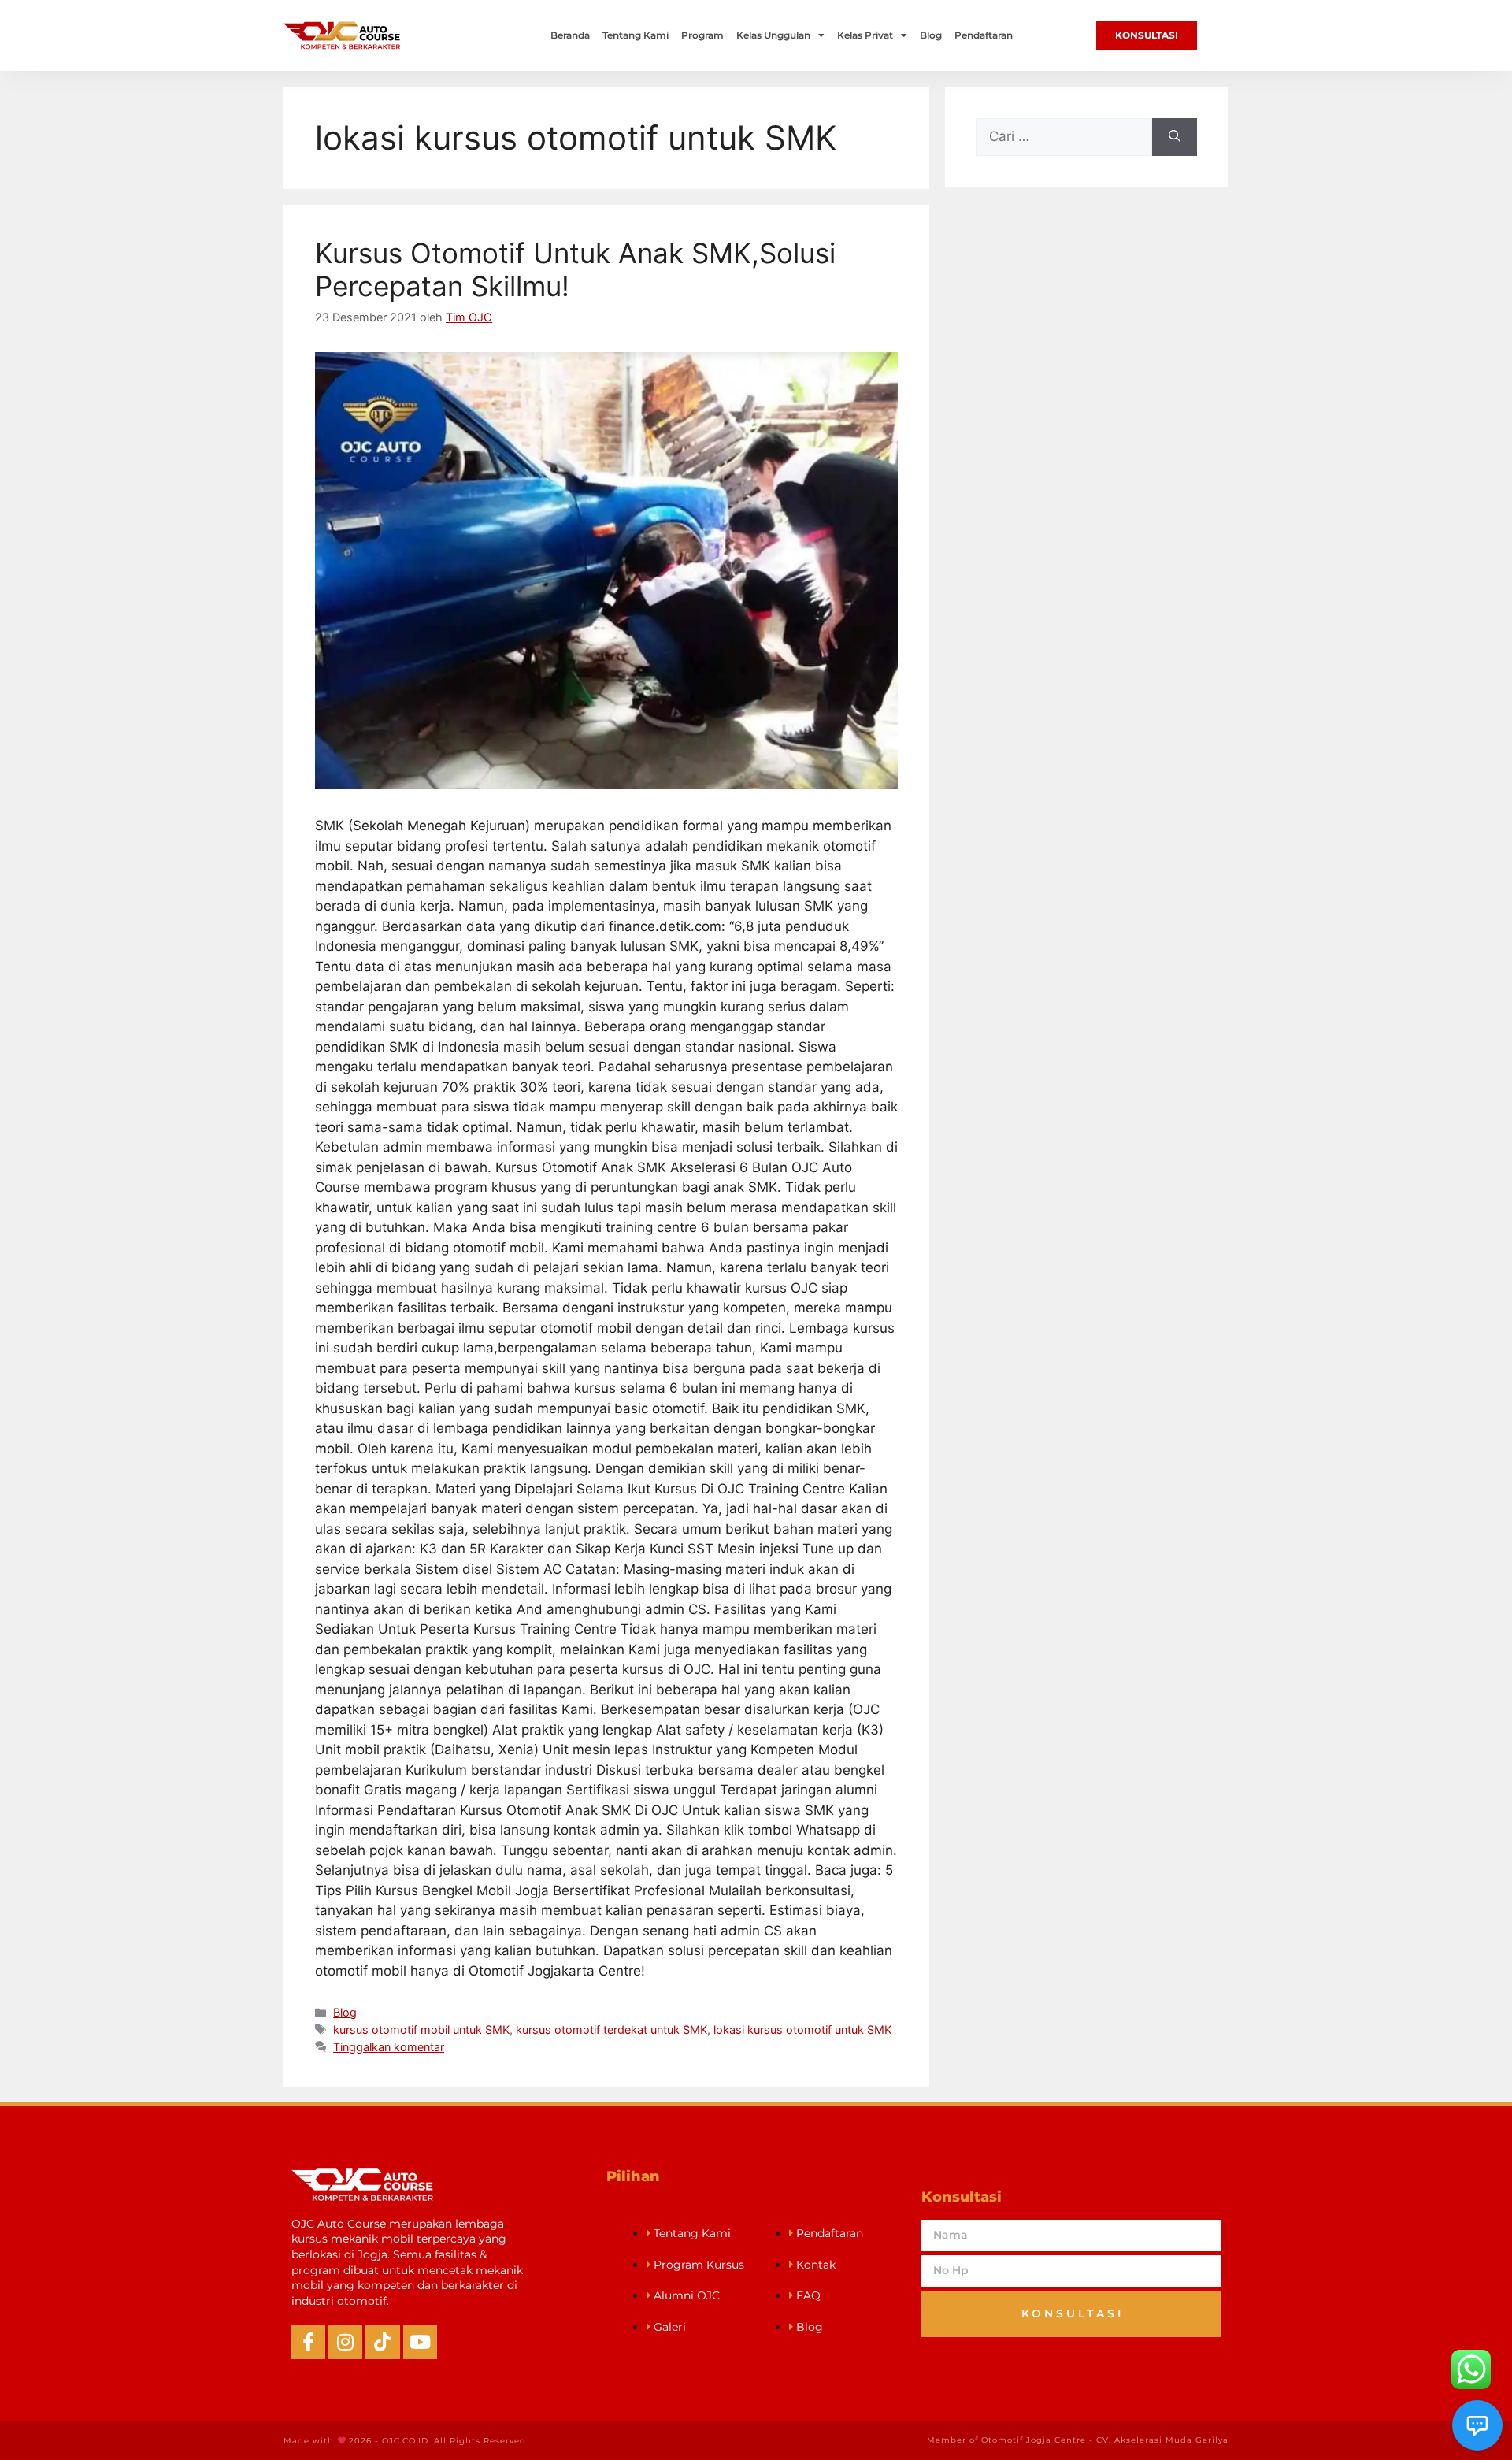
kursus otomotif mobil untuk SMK (421, 2030)
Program (702, 35)
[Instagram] (345, 2341)
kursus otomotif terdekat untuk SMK (611, 2030)
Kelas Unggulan (773, 35)
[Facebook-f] (308, 2341)
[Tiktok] (382, 2341)
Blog (931, 35)
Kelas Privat (865, 35)
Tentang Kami (636, 35)
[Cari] (1175, 137)
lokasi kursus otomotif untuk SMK (802, 2030)
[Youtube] (420, 2341)
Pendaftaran (984, 35)
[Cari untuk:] (1064, 137)
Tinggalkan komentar (389, 2047)
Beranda (570, 35)
